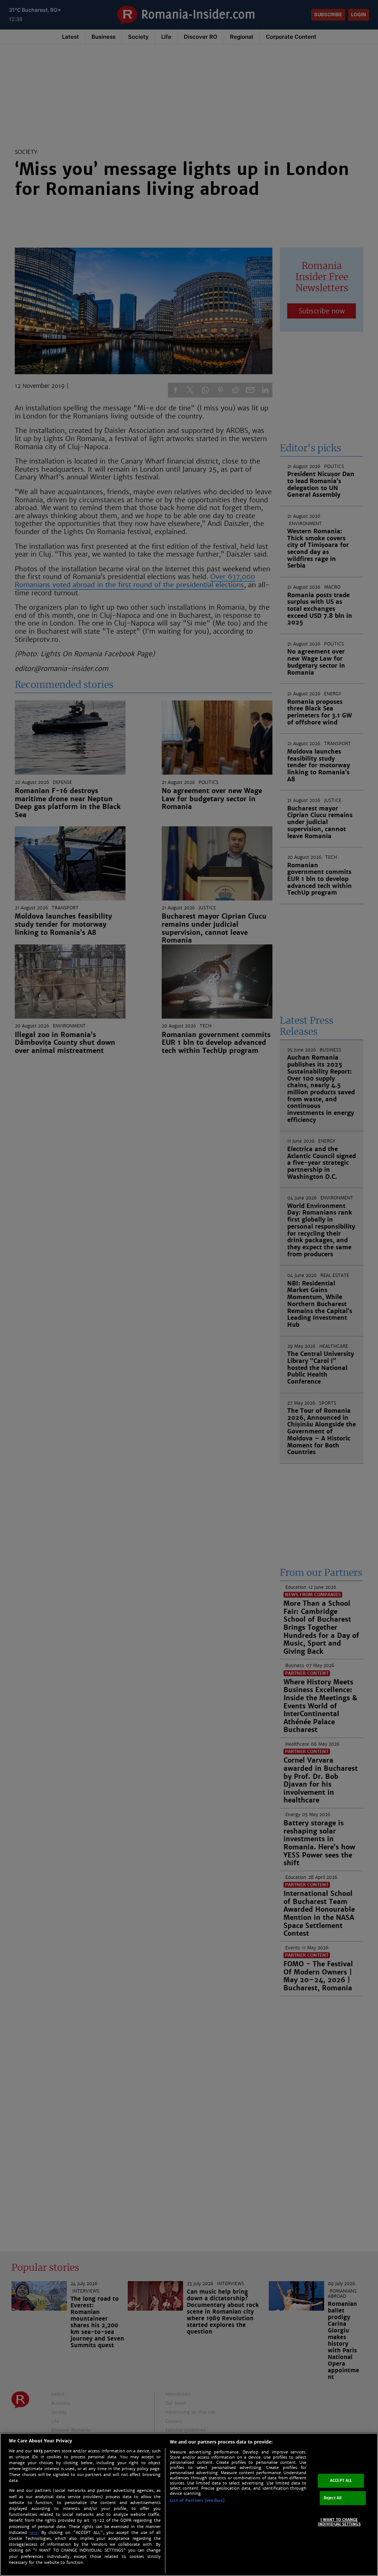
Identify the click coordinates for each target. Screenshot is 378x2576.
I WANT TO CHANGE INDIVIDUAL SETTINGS (339, 2522)
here (34, 2533)
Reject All (333, 2498)
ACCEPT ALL (341, 2481)
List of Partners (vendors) (197, 2500)
